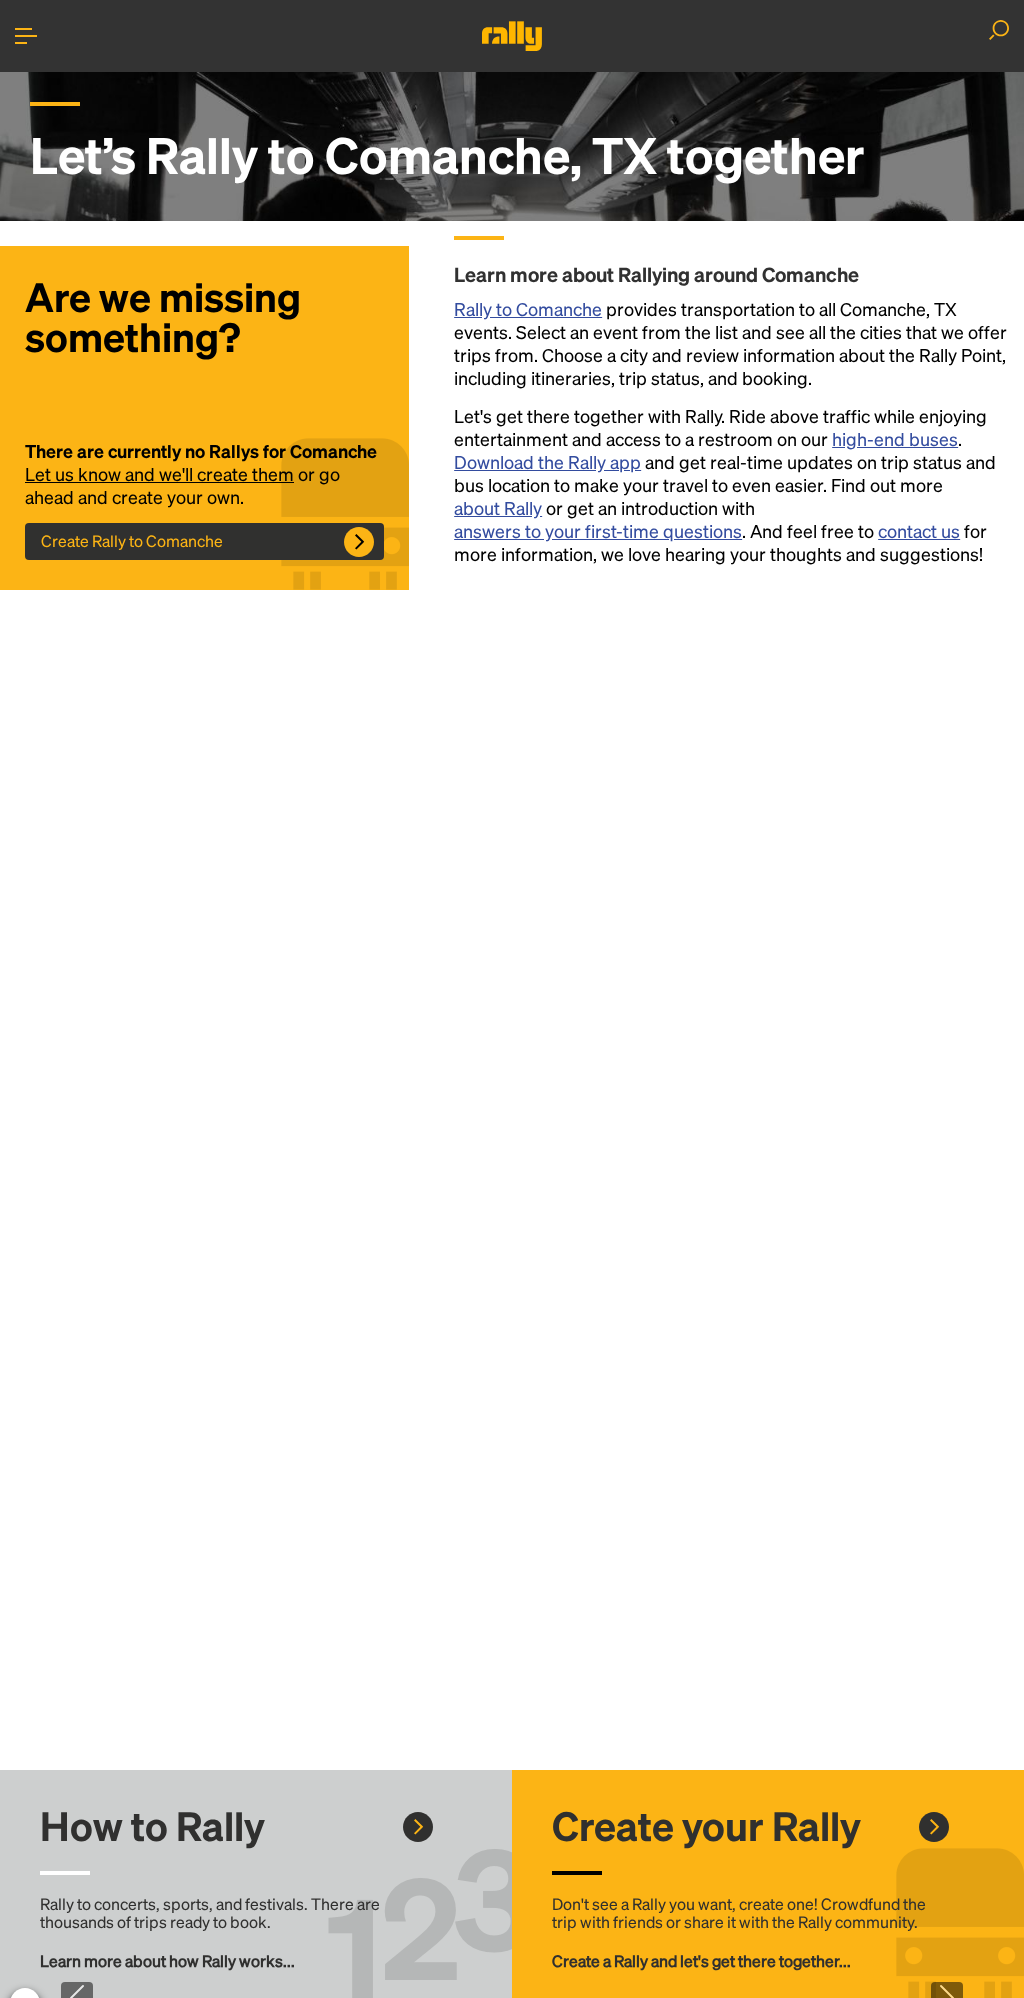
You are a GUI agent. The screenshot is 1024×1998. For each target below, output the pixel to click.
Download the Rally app (547, 461)
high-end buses (895, 438)
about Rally (498, 507)
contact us (919, 530)
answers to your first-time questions (598, 530)
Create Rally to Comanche (132, 540)
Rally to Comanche (528, 308)
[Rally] (512, 36)
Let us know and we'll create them (159, 473)
